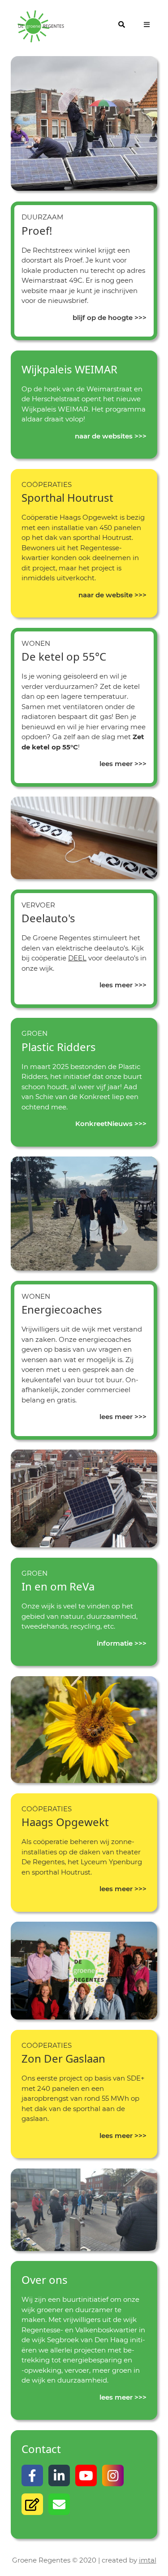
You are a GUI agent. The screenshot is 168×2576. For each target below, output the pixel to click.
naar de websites (104, 436)
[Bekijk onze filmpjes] (86, 2475)
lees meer (116, 764)
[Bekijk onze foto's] (113, 2475)
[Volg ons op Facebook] (32, 2475)
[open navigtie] (146, 25)
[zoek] (122, 25)
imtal (148, 2560)
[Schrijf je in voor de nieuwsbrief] (32, 2504)
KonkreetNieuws (104, 1124)
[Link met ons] (59, 2475)
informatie (115, 1643)
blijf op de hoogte (103, 318)
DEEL (77, 958)
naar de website (106, 595)
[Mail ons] (59, 2504)
